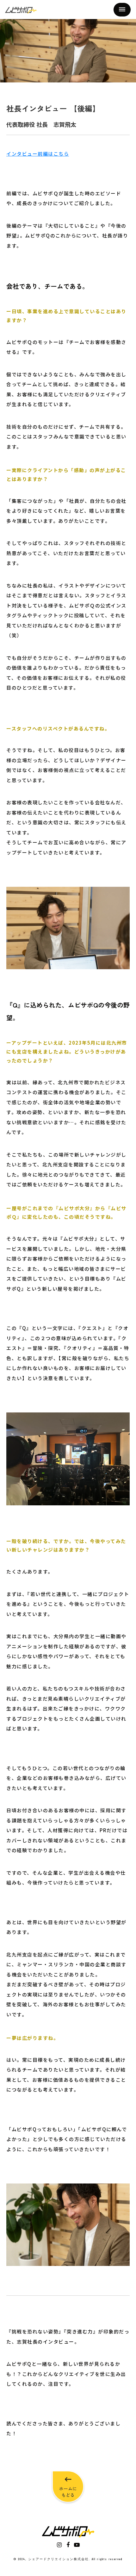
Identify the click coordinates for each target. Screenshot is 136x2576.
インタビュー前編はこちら (38, 154)
